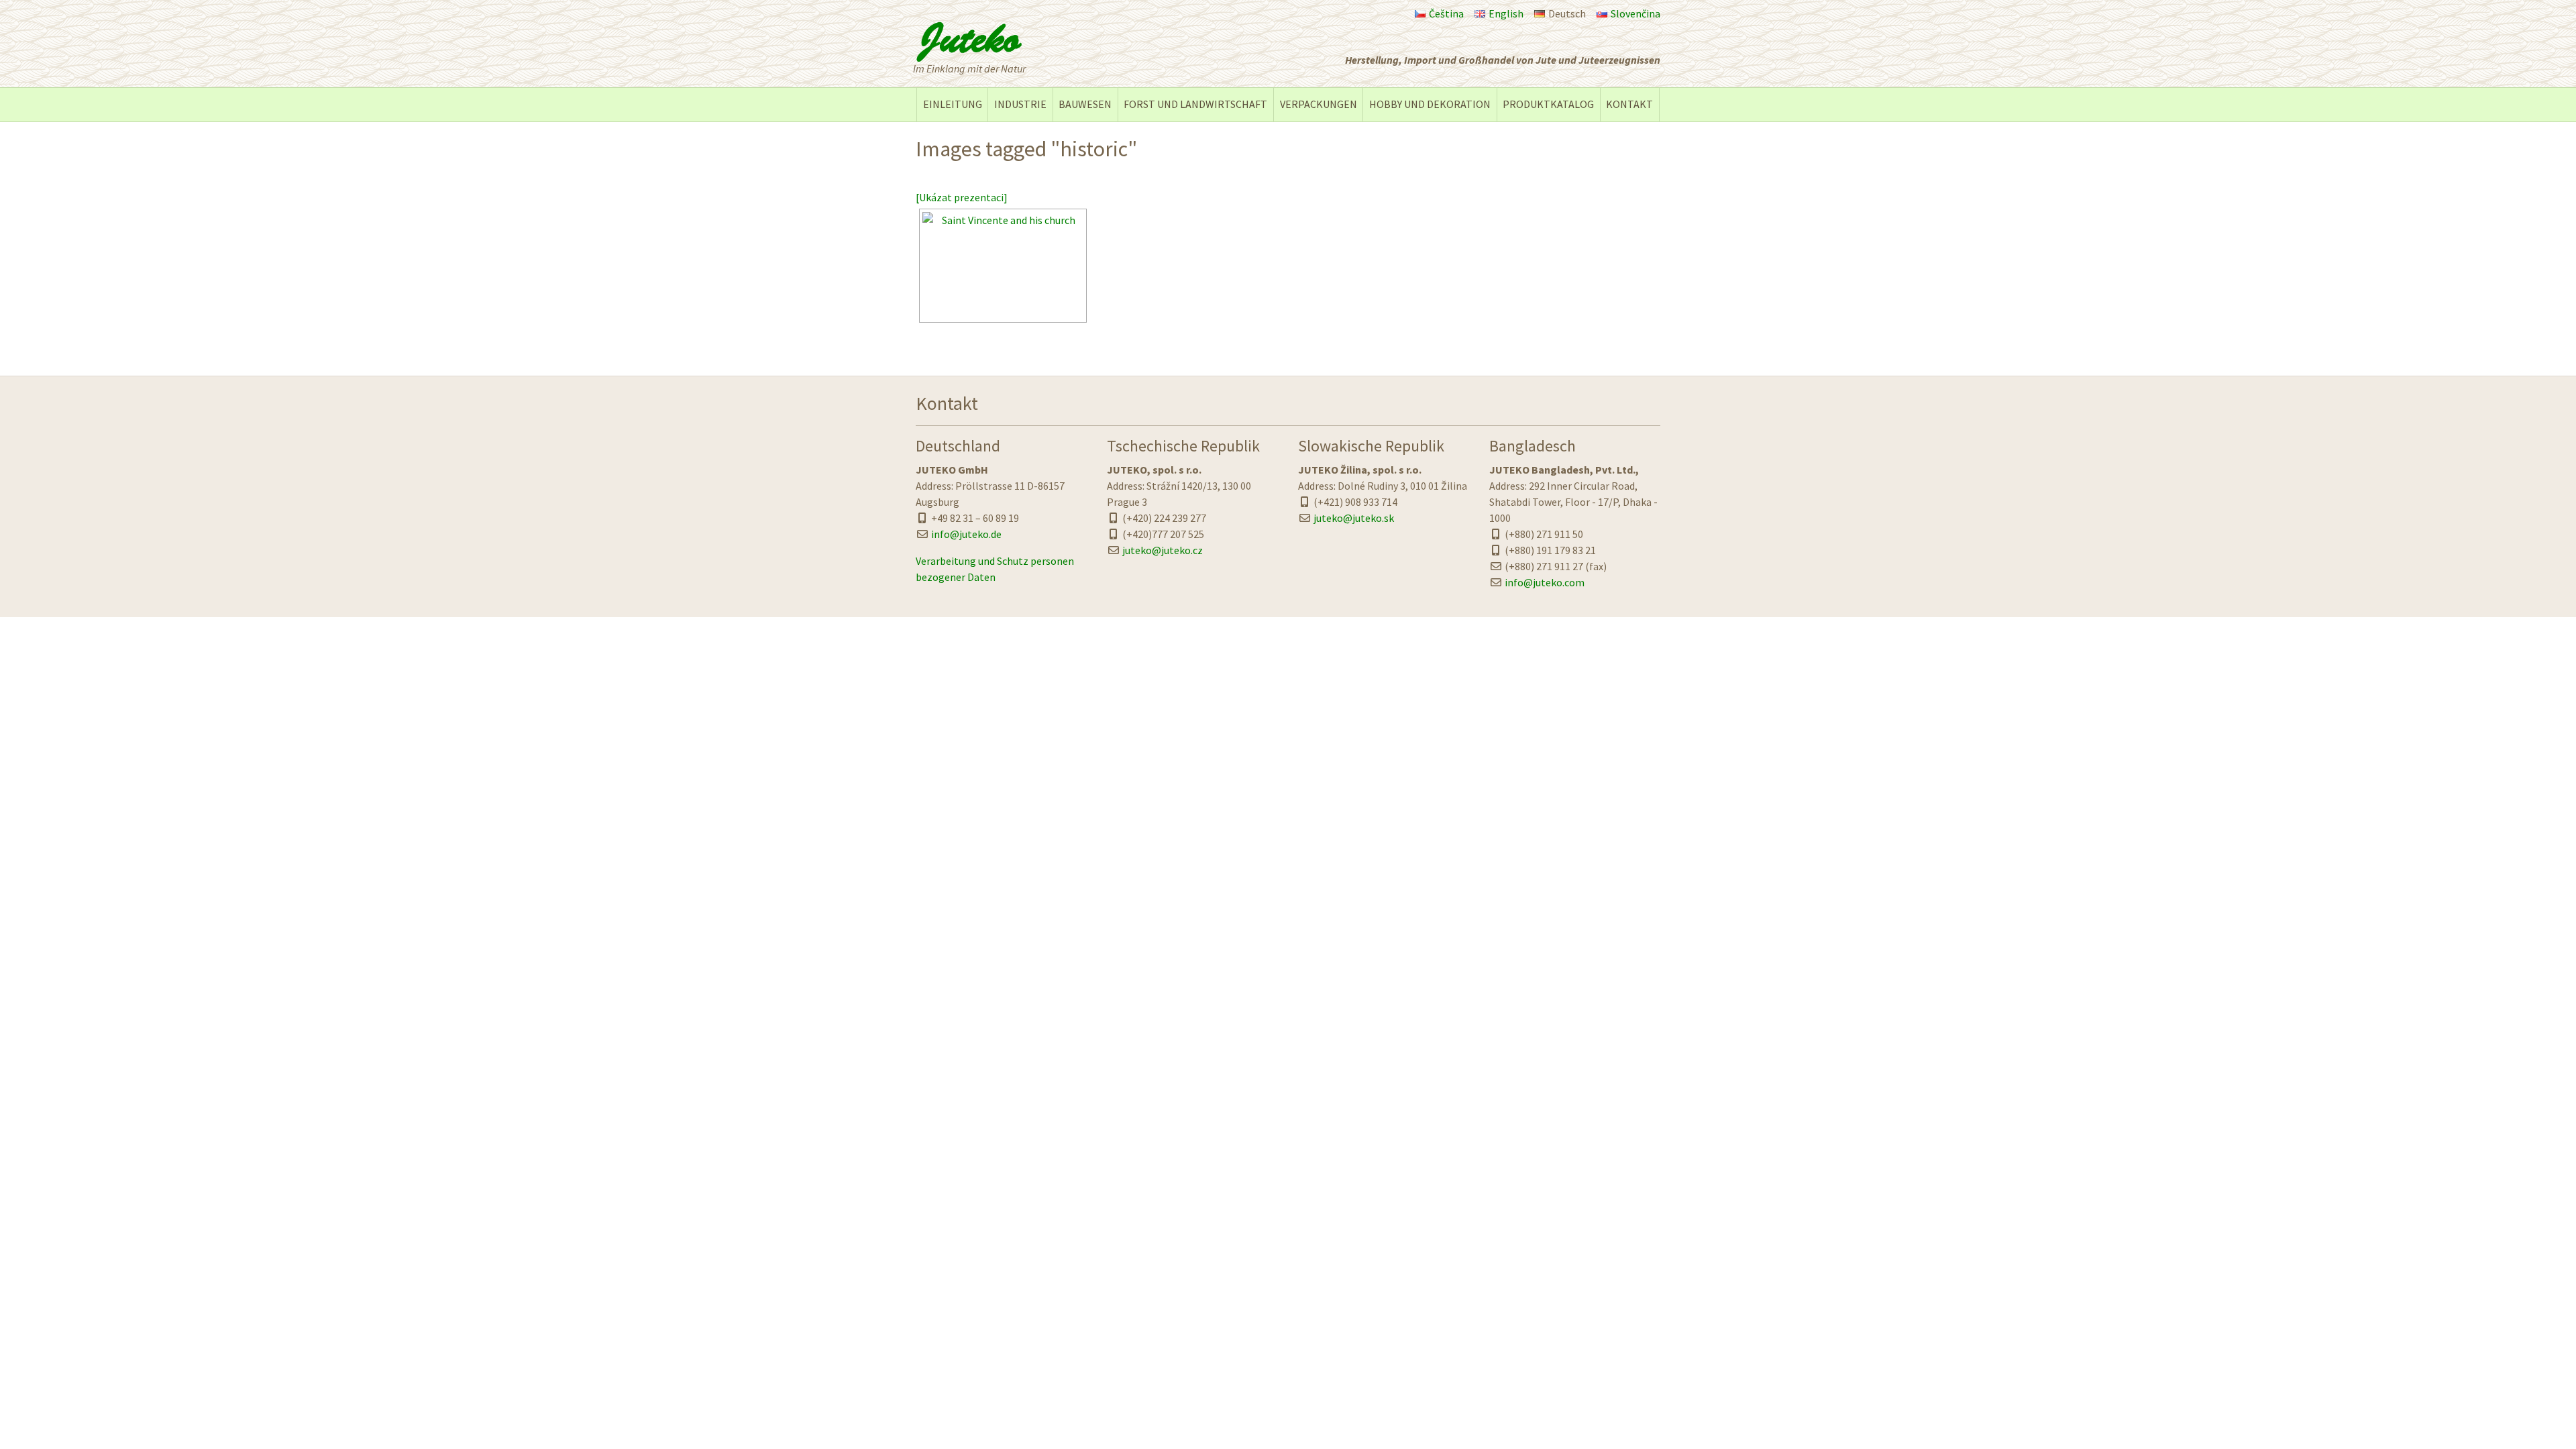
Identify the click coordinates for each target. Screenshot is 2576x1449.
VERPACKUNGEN (1319, 104)
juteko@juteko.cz (1163, 550)
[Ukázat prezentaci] (962, 197)
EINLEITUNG (953, 104)
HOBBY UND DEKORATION (1430, 104)
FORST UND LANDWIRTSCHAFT (1195, 104)
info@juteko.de (966, 534)
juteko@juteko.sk (1354, 518)
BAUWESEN (1085, 104)
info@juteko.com (1545, 582)
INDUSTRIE (1020, 104)
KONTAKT (1629, 104)
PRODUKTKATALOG (1548, 104)
